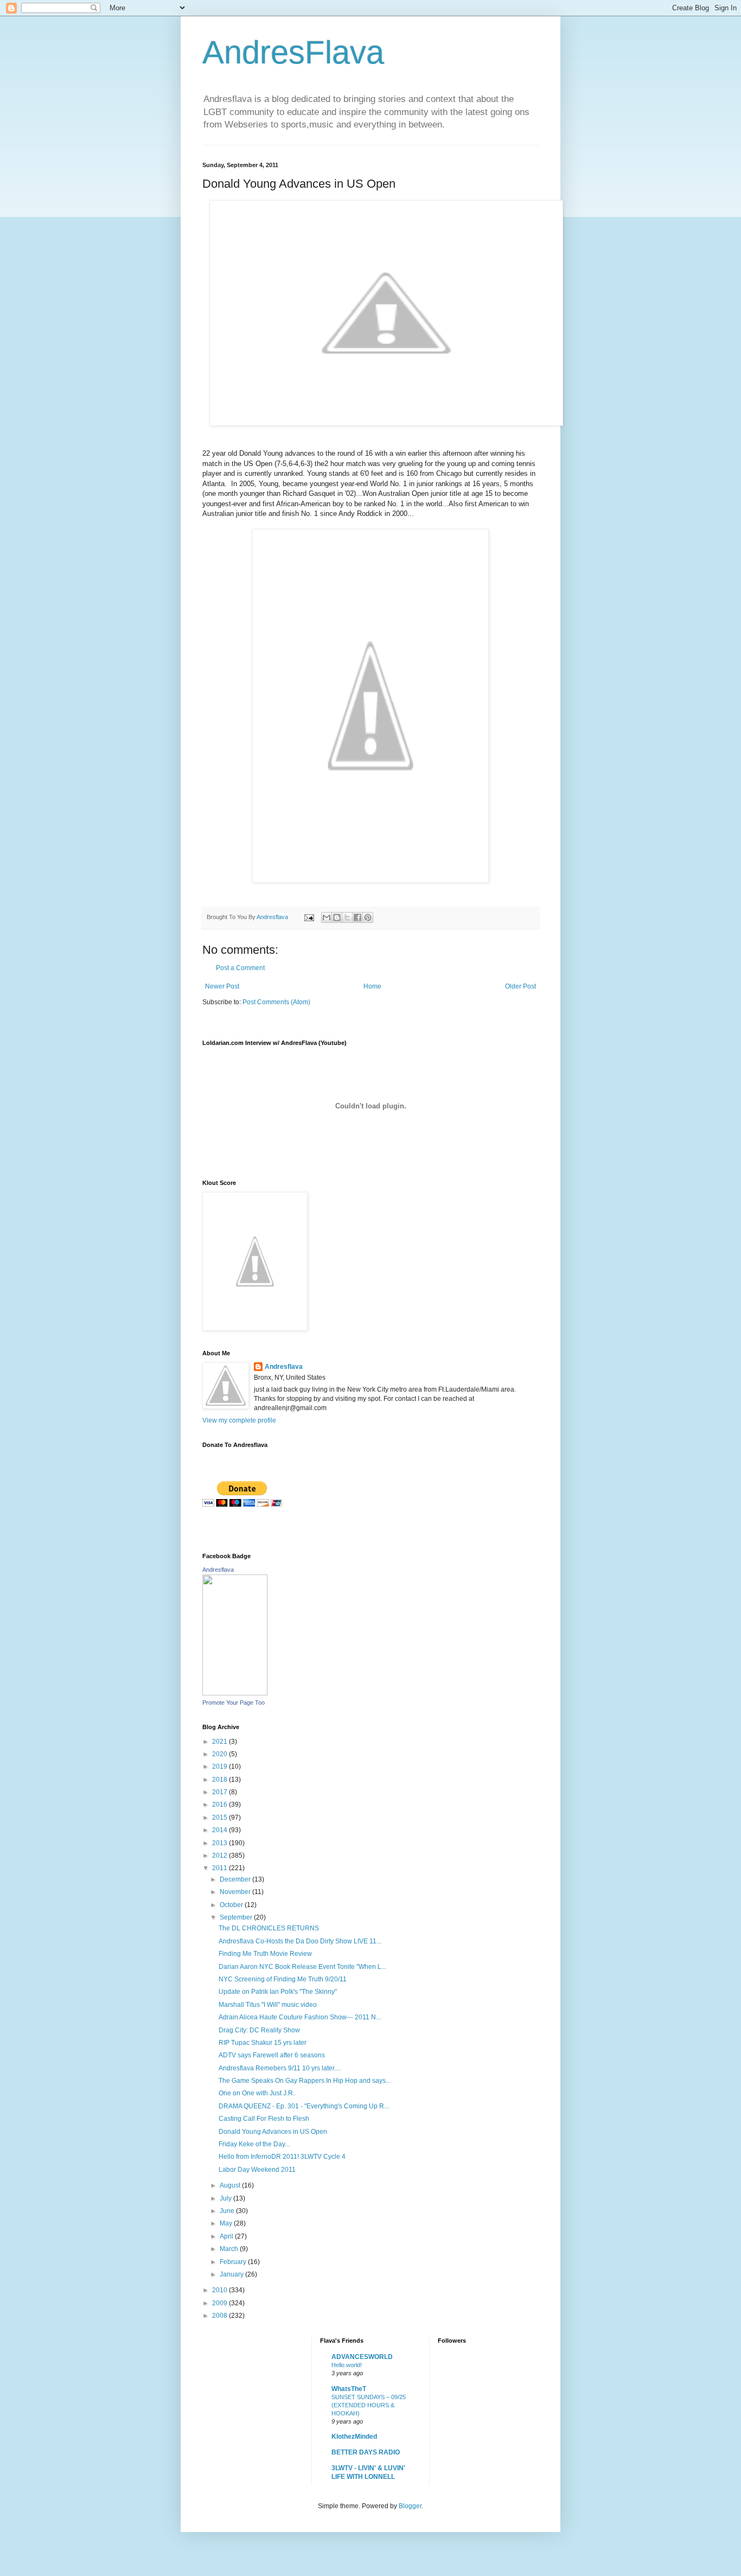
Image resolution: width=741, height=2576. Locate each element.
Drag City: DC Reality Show (259, 2030)
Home (372, 986)
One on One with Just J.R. (257, 2093)
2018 (221, 1780)
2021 (221, 1742)
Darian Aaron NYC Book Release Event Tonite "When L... (302, 1967)
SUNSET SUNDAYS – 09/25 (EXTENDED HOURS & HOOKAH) (369, 2405)
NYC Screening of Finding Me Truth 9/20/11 (283, 1979)
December (236, 1879)
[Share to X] (347, 917)
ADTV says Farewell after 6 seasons (272, 2055)
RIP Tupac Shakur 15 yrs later (263, 2043)
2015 (221, 1818)
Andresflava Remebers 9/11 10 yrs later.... (280, 2068)
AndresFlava (293, 52)
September (237, 1917)
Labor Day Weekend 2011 (257, 2170)
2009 (221, 2303)
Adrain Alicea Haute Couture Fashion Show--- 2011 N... (300, 2017)
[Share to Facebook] (357, 917)
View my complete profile (239, 1420)
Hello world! (347, 2365)
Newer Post (222, 986)
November (236, 1892)
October (232, 1905)
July (226, 2198)
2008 (221, 2316)
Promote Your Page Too (234, 1703)
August (231, 2185)
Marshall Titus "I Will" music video (268, 2005)
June (228, 2211)
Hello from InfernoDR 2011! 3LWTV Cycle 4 (282, 2157)
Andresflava (284, 1367)
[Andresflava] (235, 1693)
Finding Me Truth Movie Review (265, 1954)
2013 (221, 1843)
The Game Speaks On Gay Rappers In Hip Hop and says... (305, 2081)
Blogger (410, 2506)
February (234, 2262)
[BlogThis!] (337, 917)
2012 (221, 1856)
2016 (221, 1805)
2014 (221, 1830)
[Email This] (327, 917)
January (232, 2274)
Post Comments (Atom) (276, 1002)
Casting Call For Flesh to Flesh (264, 2119)
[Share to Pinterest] (368, 917)
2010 (221, 2290)
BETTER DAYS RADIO (366, 2452)
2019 (221, 1767)
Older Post (520, 986)
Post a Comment (240, 968)
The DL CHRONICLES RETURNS (269, 1928)
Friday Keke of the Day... (254, 2144)
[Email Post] (309, 917)
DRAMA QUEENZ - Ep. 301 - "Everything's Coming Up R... (304, 2106)
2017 (221, 1792)
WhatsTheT (349, 2389)
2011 (221, 1868)
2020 (221, 1754)
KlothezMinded (354, 2437)
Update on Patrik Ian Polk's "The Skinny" (278, 1992)
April (227, 2236)
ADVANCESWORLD (362, 2357)
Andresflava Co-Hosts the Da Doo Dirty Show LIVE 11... (300, 1941)
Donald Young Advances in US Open (273, 2132)
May (227, 2223)
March (230, 2249)
